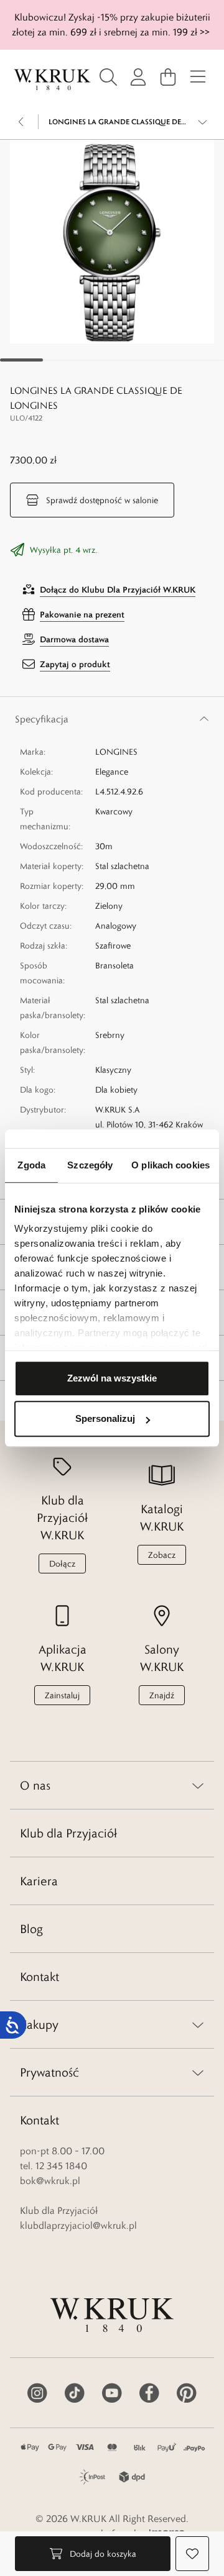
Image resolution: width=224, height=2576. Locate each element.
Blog (31, 1929)
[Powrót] (21, 122)
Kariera (39, 1881)
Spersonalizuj (105, 1418)
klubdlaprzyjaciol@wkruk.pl (78, 2225)
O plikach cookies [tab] (170, 1165)
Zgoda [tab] (31, 1165)
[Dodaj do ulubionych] (192, 2554)
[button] (112, 242)
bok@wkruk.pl (50, 2181)
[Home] (52, 80)
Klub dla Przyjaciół (68, 1833)
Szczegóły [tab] (90, 1165)
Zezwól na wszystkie (112, 1378)
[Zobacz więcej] (203, 122)
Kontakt (40, 1977)
